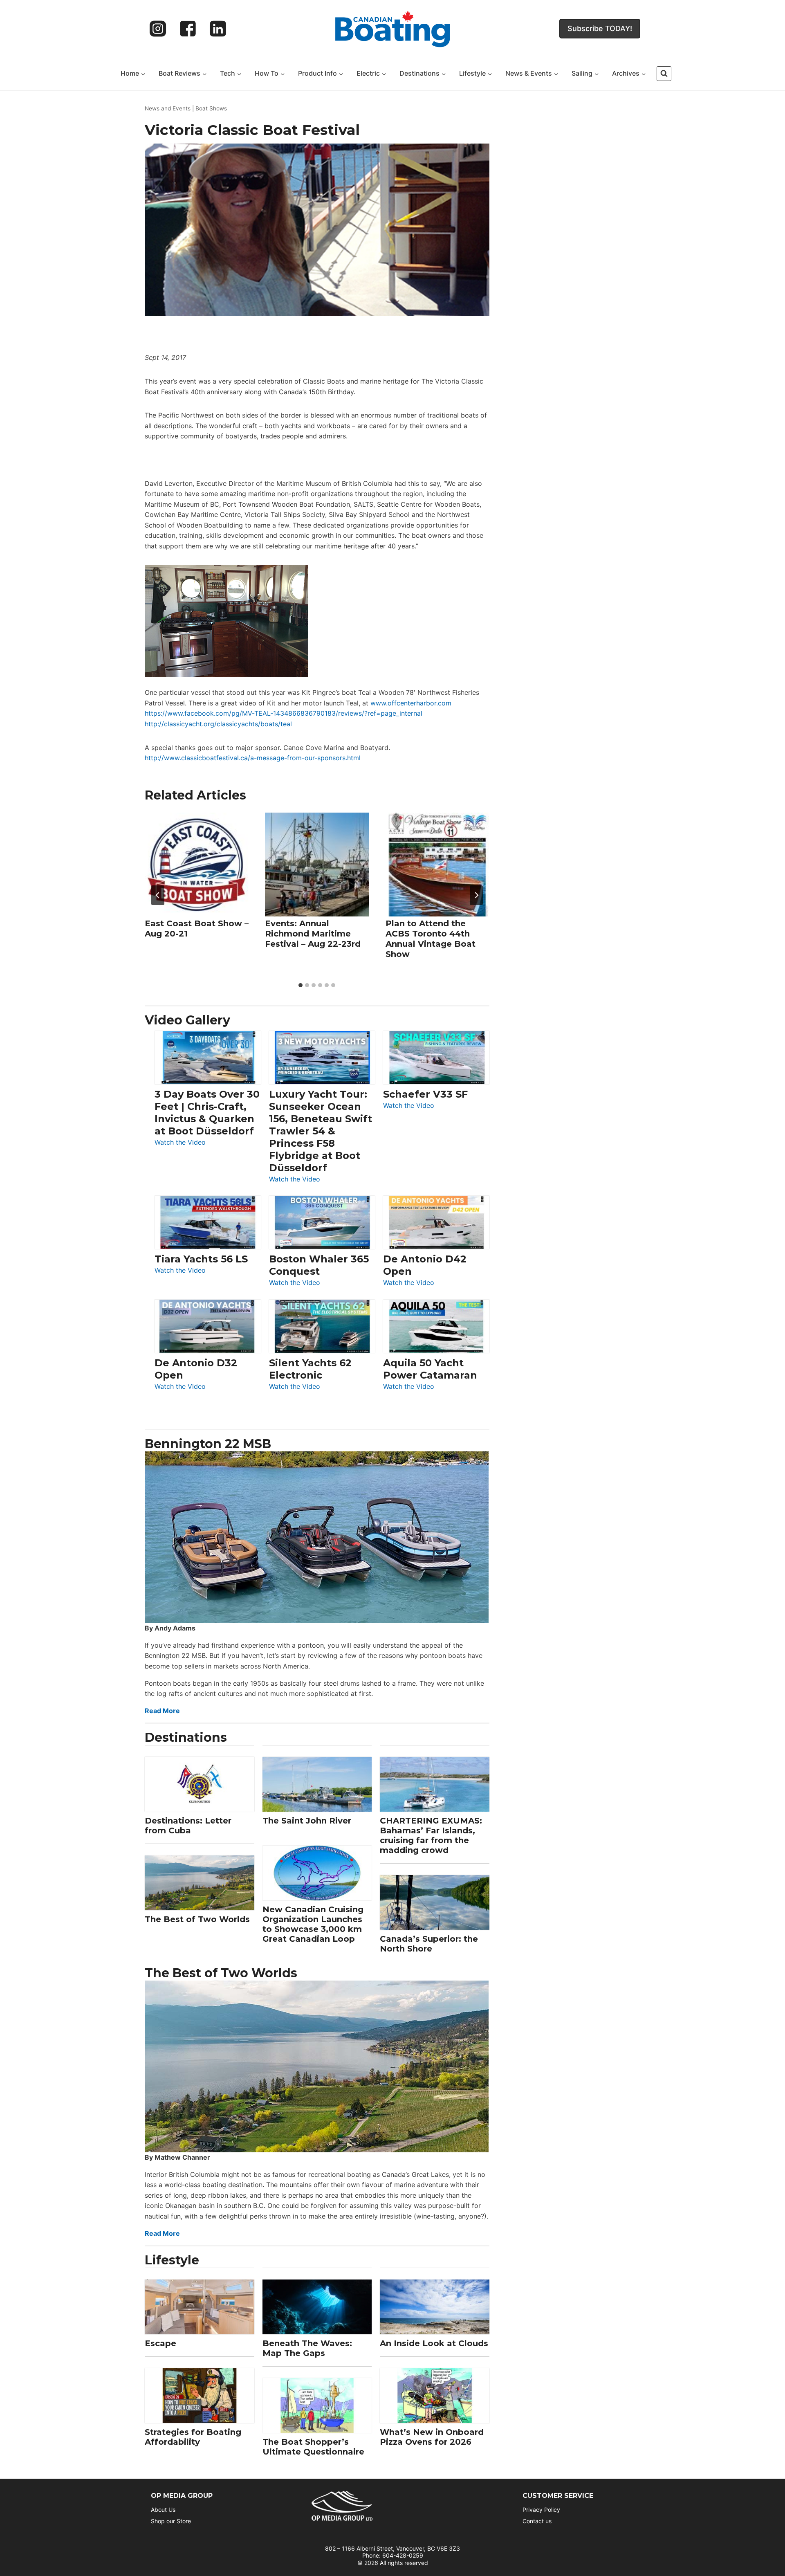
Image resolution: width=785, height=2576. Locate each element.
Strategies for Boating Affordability (193, 2437)
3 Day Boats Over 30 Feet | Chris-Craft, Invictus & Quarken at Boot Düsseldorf (207, 1113)
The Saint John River (307, 1821)
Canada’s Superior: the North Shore (429, 1944)
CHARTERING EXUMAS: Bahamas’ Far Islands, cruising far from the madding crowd (431, 1835)
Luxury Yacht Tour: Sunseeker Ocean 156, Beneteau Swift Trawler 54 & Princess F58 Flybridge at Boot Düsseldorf (321, 1131)
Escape (160, 2343)
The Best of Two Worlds (197, 1919)
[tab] (301, 985)
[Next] (476, 895)
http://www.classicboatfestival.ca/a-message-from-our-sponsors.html (253, 758)
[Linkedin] (218, 29)
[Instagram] (158, 29)
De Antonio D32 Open (196, 1369)
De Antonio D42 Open (425, 1265)
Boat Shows (211, 108)
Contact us (537, 2521)
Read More (162, 1711)
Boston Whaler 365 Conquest (319, 1265)
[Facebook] (188, 29)
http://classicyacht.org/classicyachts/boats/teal (218, 724)
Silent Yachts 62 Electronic (310, 1369)
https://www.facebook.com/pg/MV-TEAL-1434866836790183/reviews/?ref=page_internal (284, 713)
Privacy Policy (541, 2510)
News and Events (168, 108)
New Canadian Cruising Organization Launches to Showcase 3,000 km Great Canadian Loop (313, 1924)
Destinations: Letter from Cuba (188, 1826)
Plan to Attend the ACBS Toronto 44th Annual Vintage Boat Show (431, 939)
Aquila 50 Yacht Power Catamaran (430, 1369)
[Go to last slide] (158, 895)
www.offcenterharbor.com (411, 703)
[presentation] (197, 865)
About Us (163, 2510)
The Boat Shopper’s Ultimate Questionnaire (313, 2447)
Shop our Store (171, 2521)
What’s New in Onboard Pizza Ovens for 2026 (432, 2437)
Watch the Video (180, 1143)
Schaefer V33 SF (425, 1094)
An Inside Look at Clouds (434, 2343)
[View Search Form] (664, 74)
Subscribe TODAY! (600, 28)
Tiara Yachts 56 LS (201, 1259)
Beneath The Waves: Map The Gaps (307, 2348)
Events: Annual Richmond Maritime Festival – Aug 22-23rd (313, 934)
